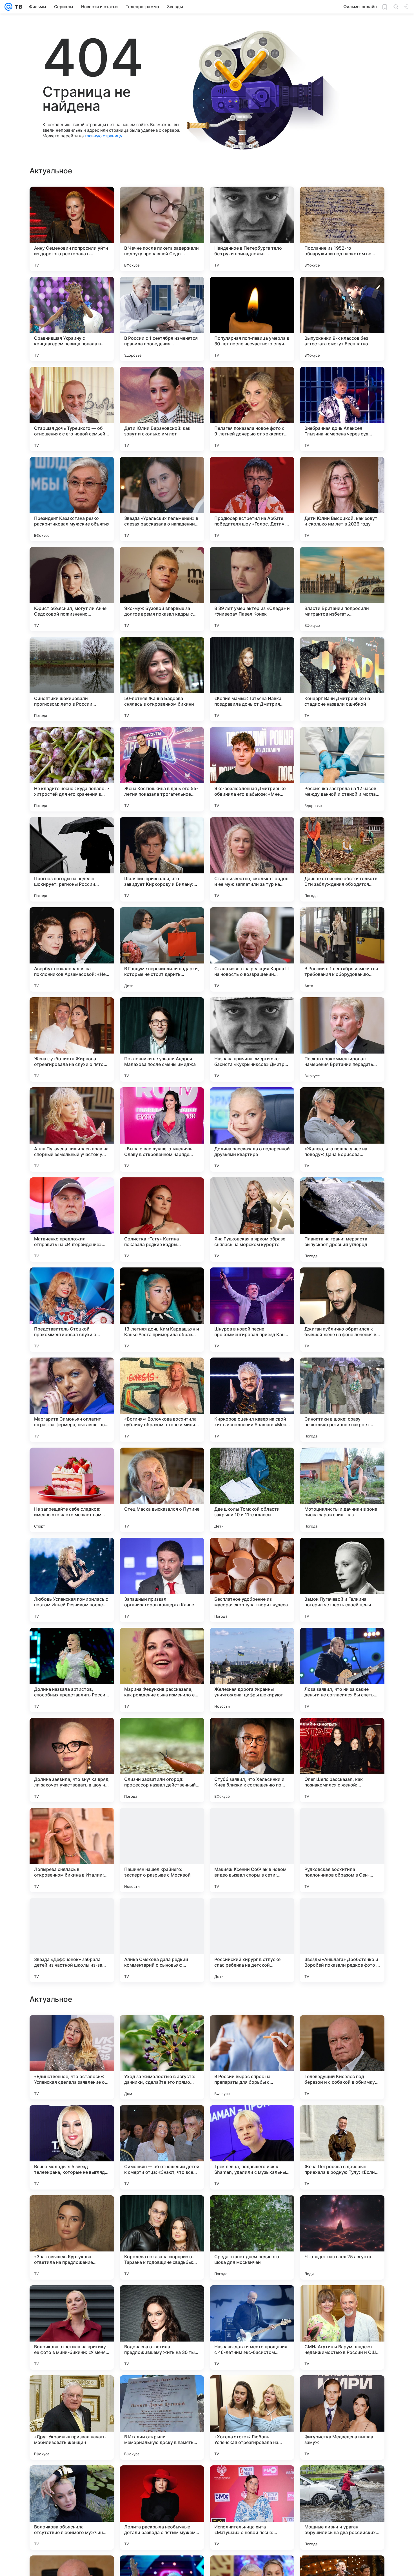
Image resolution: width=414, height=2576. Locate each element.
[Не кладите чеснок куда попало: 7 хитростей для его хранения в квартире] (72, 769)
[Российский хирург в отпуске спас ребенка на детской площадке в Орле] (252, 1940)
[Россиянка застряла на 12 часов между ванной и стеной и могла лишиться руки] (342, 769)
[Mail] (8, 7)
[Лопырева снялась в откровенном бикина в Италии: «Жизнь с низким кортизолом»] (72, 1850)
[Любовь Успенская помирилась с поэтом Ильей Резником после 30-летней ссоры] (72, 1580)
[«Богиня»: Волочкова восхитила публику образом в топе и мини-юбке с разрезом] (162, 1400)
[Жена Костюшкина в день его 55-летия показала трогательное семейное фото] (162, 769)
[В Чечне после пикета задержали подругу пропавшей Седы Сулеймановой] (162, 229)
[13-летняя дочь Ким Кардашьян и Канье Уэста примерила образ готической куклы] (162, 1310)
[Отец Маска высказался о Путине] (162, 1490)
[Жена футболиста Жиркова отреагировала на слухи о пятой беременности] (72, 1039)
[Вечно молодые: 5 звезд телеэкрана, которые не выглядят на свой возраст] (72, 2327)
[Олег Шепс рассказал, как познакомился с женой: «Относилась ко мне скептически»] (342, 1760)
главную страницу (103, 136)
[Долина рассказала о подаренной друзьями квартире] (252, 1130)
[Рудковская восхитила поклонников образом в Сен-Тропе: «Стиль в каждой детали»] (342, 1850)
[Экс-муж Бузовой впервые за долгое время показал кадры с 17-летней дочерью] (162, 589)
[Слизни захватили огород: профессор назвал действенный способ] (162, 1760)
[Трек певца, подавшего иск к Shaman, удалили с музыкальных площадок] (252, 2327)
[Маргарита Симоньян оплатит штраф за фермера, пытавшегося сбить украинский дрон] (72, 1400)
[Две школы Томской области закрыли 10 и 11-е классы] (252, 1490)
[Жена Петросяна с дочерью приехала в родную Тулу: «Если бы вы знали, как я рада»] (342, 2327)
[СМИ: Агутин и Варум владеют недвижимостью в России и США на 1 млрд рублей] (342, 2508)
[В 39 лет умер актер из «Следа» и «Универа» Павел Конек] (252, 589)
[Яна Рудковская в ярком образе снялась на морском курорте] (252, 1220)
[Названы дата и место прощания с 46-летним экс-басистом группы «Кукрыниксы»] (252, 2508)
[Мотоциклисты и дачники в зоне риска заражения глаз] (342, 1490)
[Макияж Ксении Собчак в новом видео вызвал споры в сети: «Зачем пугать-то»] (252, 1850)
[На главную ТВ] (17, 7)
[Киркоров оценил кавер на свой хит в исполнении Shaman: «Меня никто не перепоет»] (252, 1400)
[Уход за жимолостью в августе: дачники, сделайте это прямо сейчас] (162, 2237)
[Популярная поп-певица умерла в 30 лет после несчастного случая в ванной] (252, 319)
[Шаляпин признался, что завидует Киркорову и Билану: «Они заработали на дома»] (162, 859)
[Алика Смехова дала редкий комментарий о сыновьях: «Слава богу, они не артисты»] (162, 1940)
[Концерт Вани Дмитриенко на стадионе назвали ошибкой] (342, 679)
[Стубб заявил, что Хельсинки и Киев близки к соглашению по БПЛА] (252, 1760)
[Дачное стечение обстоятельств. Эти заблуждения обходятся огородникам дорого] (342, 859)
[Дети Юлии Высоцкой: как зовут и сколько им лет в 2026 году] (342, 499)
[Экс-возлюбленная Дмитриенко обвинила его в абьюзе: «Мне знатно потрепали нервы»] (252, 769)
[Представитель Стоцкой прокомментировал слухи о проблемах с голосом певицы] (72, 1310)
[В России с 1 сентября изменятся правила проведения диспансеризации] (162, 319)
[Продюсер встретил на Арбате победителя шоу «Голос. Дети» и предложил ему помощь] (252, 499)
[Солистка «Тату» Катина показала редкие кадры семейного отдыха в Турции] (162, 1220)
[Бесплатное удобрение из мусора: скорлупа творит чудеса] (252, 1580)
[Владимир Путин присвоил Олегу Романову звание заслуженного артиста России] (252, 2030)
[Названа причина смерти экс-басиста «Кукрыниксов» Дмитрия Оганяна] (252, 1039)
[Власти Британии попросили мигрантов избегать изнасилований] (342, 589)
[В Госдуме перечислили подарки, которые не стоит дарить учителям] (162, 949)
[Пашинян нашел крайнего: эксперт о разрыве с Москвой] (162, 1850)
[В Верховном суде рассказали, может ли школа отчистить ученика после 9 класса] (342, 2030)
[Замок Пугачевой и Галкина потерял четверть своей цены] (342, 1580)
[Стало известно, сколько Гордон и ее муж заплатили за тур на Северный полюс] (252, 859)
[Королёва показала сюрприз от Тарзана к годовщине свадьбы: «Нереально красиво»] (162, 2418)
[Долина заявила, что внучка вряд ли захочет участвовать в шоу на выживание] (72, 1760)
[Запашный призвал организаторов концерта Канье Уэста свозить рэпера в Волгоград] (162, 1580)
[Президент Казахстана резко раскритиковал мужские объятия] (72, 499)
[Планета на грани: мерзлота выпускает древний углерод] (342, 1220)
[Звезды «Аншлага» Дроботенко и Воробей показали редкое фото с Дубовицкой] (342, 1940)
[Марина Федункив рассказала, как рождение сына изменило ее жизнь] (162, 1670)
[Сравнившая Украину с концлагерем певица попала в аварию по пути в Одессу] (72, 319)
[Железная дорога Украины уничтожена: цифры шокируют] (252, 1670)
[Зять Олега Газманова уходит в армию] (252, 2120)
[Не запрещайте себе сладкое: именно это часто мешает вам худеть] (72, 1490)
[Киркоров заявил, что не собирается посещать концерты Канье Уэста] (162, 2120)
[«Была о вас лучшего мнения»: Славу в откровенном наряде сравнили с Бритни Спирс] (162, 1130)
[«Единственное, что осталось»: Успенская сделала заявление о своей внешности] (72, 2237)
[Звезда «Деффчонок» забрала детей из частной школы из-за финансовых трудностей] (72, 1940)
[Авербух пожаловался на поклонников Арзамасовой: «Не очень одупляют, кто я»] (72, 949)
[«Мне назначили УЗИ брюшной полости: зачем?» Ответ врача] (162, 2030)
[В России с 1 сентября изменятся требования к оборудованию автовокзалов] (342, 949)
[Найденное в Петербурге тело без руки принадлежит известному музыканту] (252, 229)
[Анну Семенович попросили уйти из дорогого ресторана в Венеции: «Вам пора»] (72, 229)
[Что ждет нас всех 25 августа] (342, 2418)
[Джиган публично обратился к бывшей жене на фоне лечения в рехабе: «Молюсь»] (342, 1310)
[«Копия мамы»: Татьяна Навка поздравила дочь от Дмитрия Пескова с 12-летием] (252, 679)
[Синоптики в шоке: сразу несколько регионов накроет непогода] (342, 1400)
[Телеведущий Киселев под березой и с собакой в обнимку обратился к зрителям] (342, 2237)
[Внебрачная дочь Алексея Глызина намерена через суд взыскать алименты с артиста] (342, 409)
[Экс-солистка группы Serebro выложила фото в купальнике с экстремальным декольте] (72, 2120)
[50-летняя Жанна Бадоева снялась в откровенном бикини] (162, 679)
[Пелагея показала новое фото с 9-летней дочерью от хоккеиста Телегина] (252, 409)
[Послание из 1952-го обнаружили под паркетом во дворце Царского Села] (342, 229)
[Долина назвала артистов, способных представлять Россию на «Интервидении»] (72, 1670)
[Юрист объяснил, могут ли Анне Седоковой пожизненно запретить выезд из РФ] (72, 589)
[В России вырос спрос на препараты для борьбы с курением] (252, 2237)
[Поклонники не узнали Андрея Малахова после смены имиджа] (162, 1039)
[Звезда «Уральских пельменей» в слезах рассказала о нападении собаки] (162, 499)
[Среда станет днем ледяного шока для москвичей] (252, 2418)
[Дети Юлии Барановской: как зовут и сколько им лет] (162, 409)
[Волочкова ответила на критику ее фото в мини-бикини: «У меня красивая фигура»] (72, 2508)
